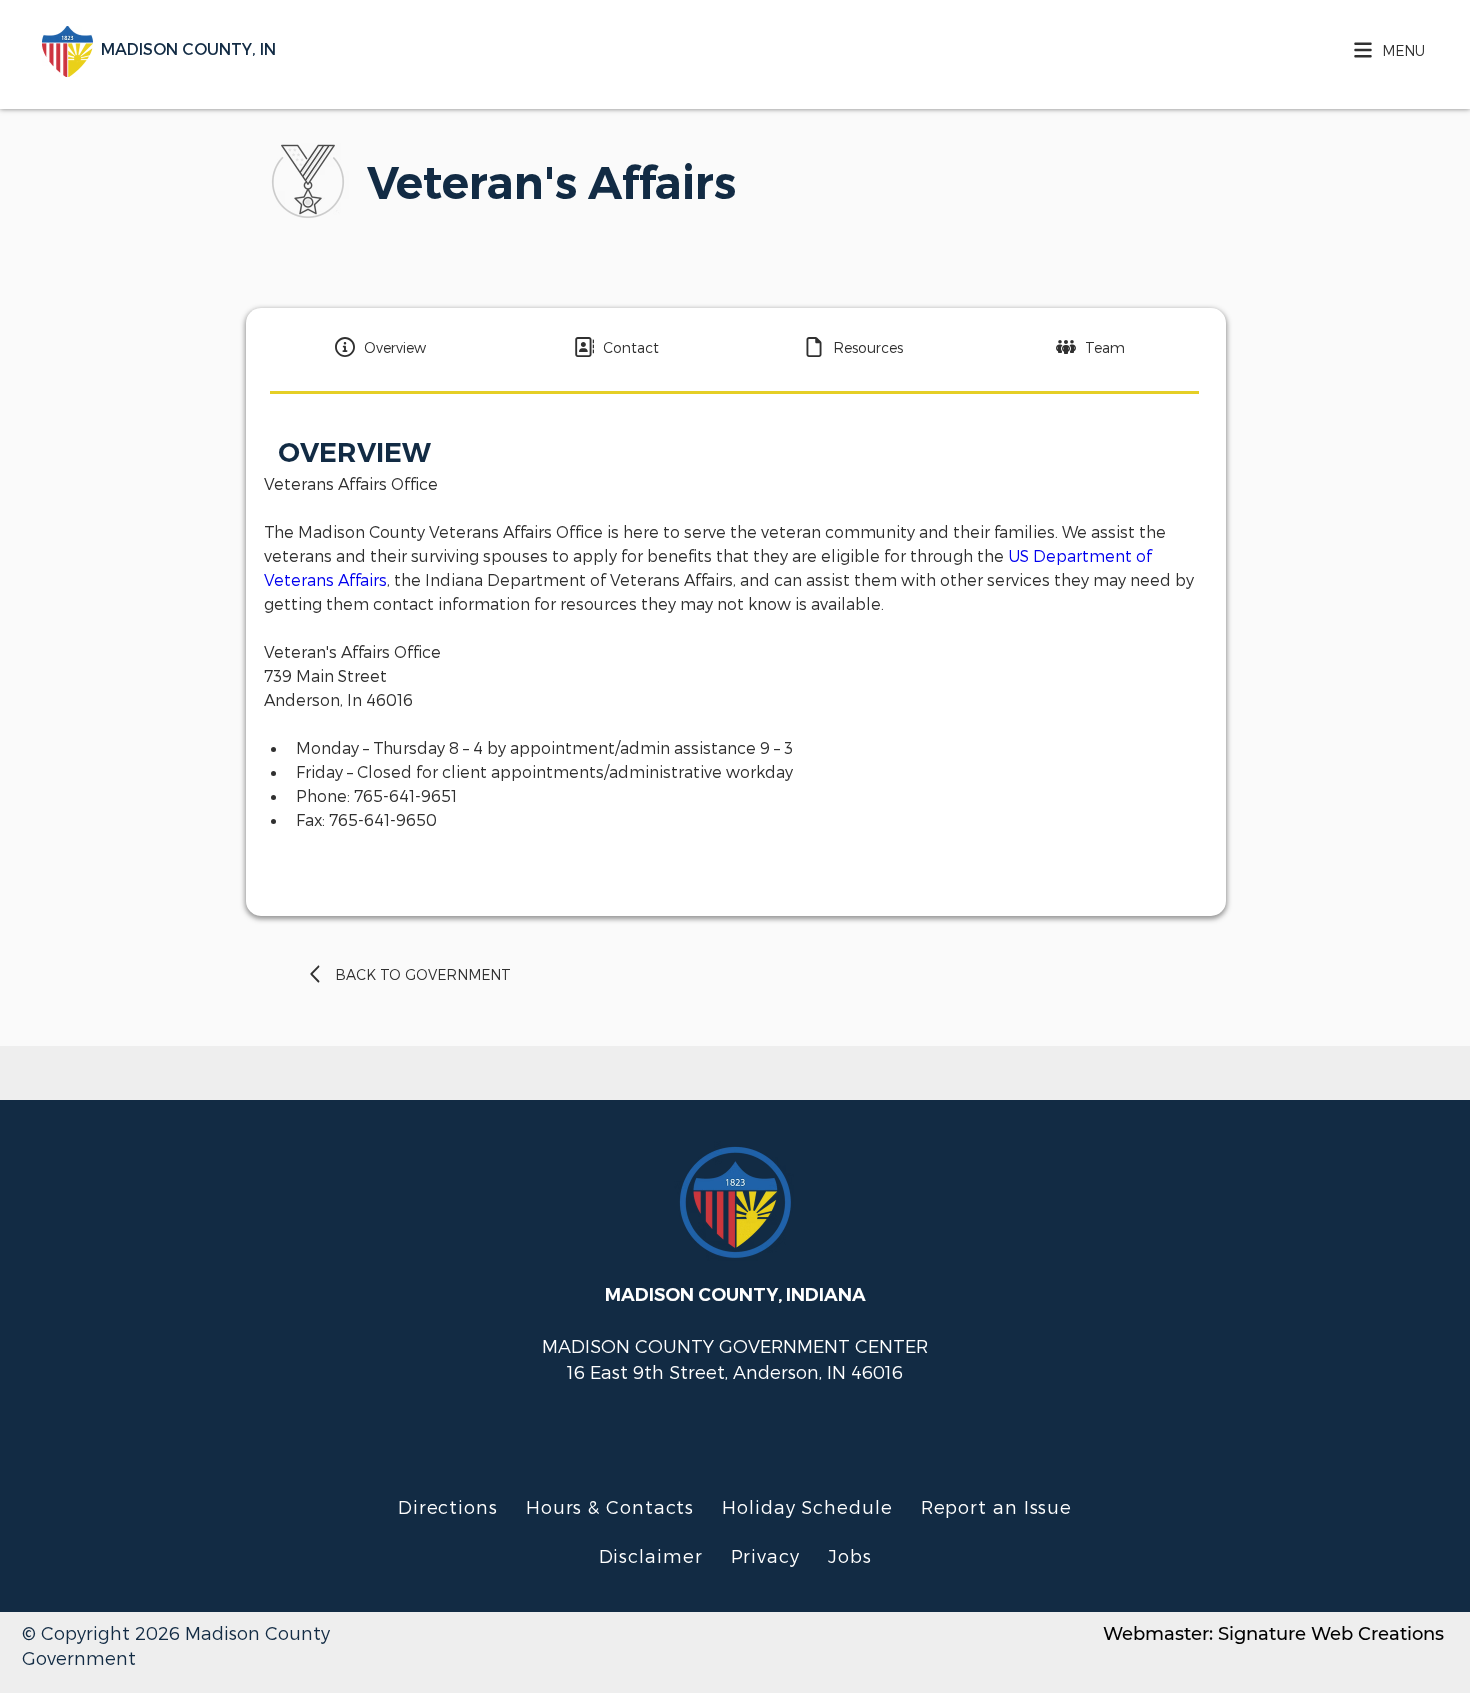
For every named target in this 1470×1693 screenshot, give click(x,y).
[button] (1384, 50)
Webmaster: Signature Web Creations (1273, 1634)
